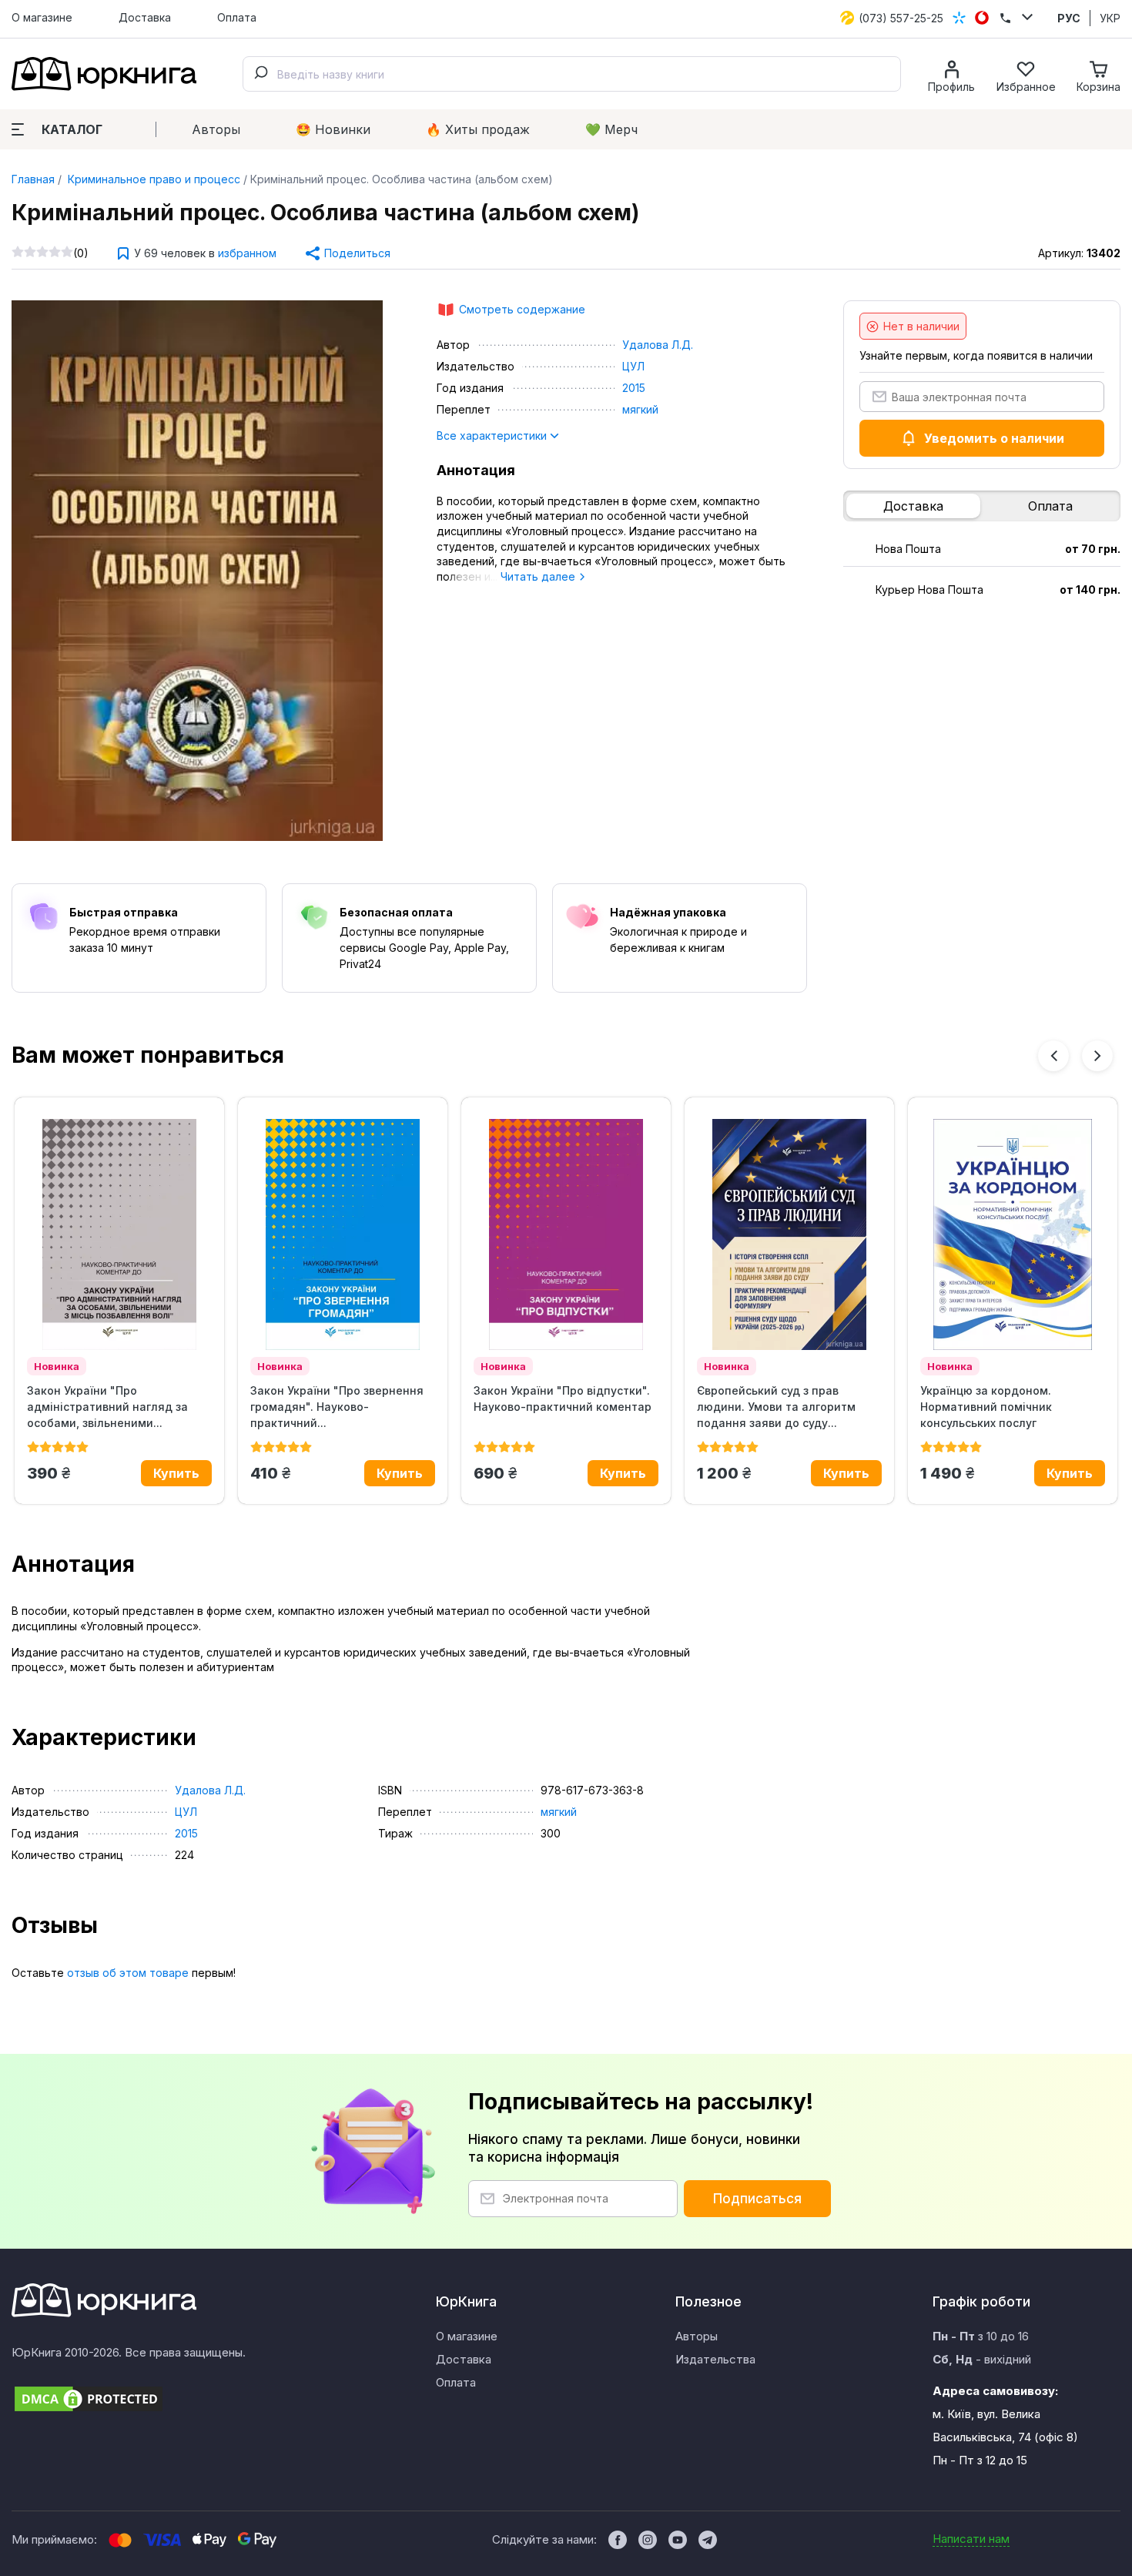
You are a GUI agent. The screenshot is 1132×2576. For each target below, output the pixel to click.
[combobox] (572, 74)
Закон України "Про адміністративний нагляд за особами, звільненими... (107, 1407)
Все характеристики (493, 435)
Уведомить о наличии (994, 438)
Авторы (216, 129)
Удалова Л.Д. (658, 345)
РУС (1069, 18)
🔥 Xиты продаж (478, 129)
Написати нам (971, 2539)
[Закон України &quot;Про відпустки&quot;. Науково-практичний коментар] (566, 1234)
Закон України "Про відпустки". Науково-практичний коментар (563, 1399)
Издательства (715, 2359)
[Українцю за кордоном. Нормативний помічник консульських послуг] (1013, 1234)
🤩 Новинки (333, 129)
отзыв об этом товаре (128, 1973)
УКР (1110, 18)
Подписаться (757, 2199)
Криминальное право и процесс (152, 179)
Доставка (145, 17)
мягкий (640, 409)
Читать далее (539, 576)
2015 (634, 388)
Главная (33, 179)
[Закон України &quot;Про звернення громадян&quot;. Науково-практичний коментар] (343, 1234)
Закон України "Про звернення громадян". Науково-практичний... (337, 1407)
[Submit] (260, 74)
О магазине (42, 17)
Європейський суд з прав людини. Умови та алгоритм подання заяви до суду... (776, 1407)
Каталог (72, 129)
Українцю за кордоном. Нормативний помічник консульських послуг (986, 1407)
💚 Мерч (611, 129)
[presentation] (1053, 1056)
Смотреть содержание (522, 309)
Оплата (237, 17)
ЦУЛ (633, 366)
